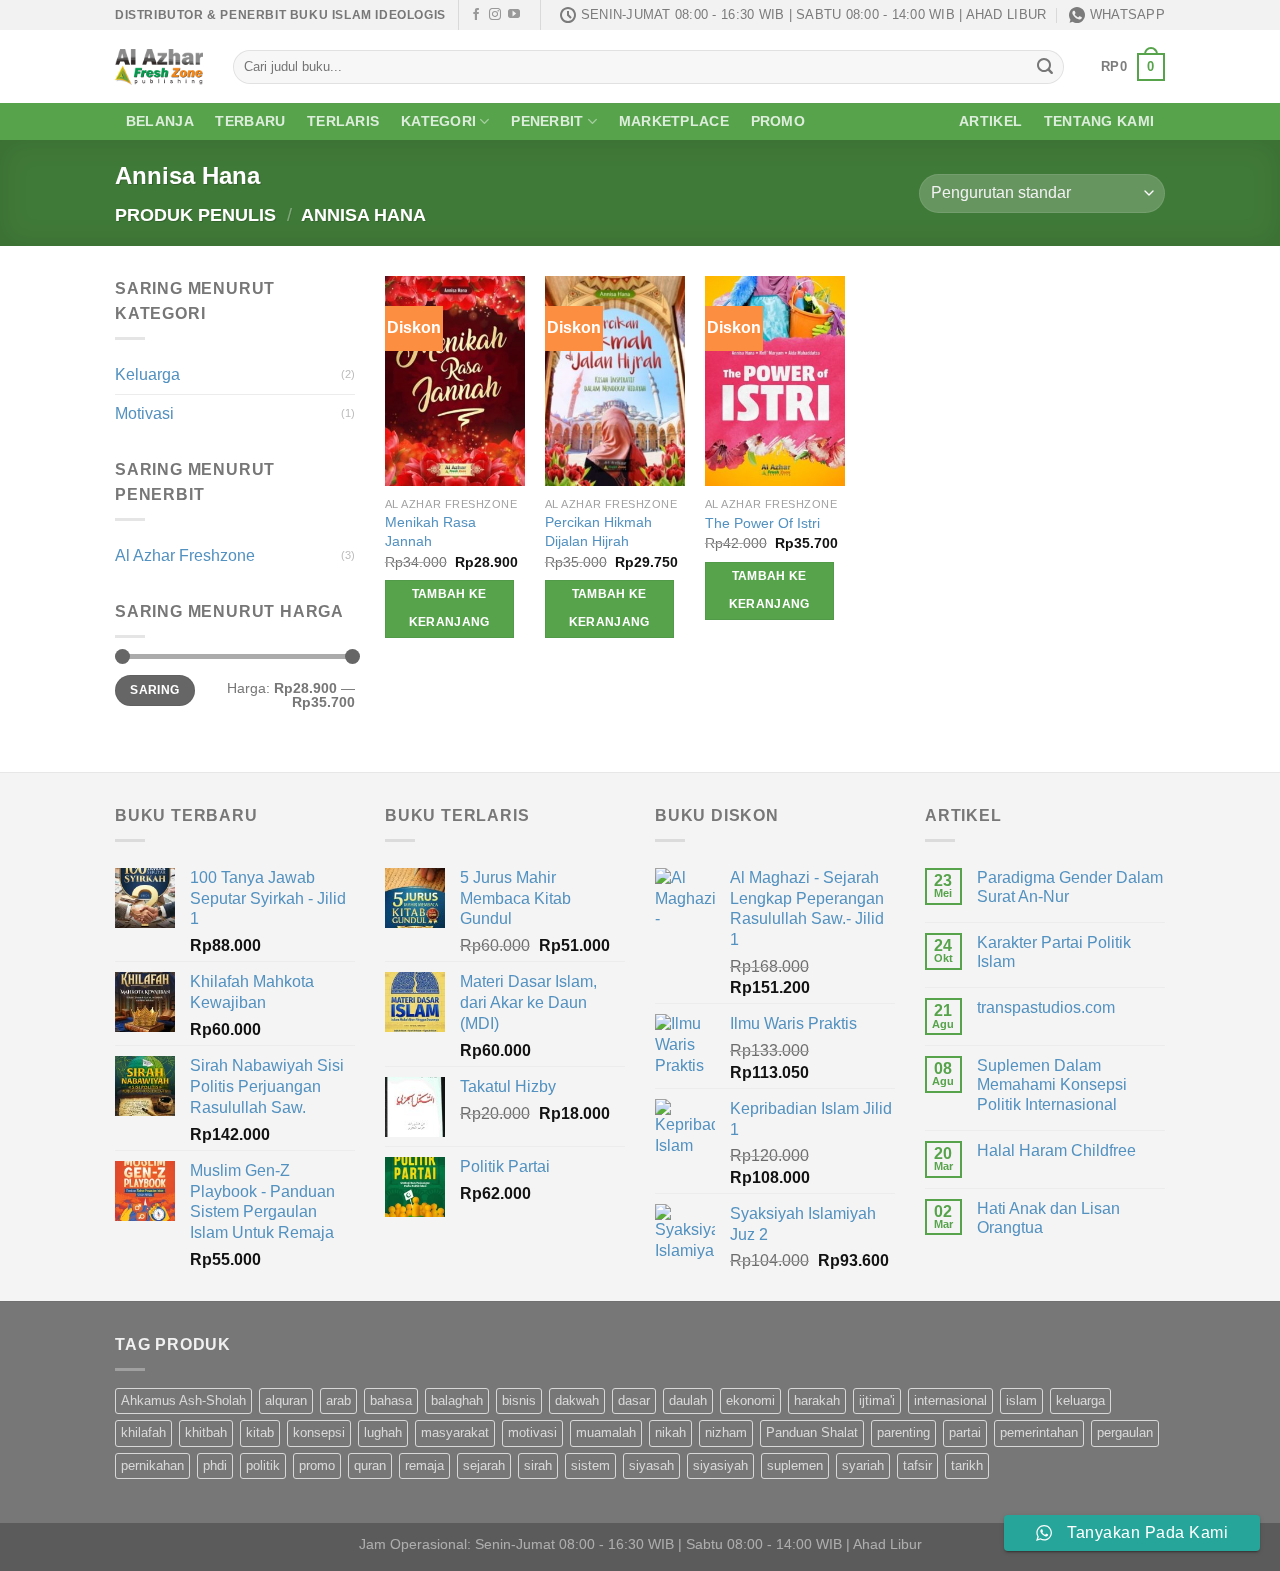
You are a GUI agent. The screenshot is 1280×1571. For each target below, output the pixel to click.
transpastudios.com (1046, 1007)
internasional (950, 1400)
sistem (590, 1465)
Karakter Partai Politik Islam (1054, 952)
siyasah (651, 1465)
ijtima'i (877, 1400)
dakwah (577, 1400)
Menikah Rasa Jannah (430, 531)
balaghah (457, 1400)
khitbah (206, 1432)
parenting (903, 1432)
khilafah (143, 1432)
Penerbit (547, 121)
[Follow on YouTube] (514, 15)
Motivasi (144, 413)
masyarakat (455, 1432)
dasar (634, 1400)
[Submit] (1045, 67)
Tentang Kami (1099, 121)
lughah (383, 1432)
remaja (424, 1465)
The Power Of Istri (762, 523)
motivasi (532, 1432)
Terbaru (250, 121)
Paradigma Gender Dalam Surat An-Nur (1070, 887)
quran (370, 1465)
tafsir (917, 1465)
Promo (778, 121)
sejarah (484, 1465)
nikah (670, 1432)
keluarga (1080, 1400)
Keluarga (147, 374)
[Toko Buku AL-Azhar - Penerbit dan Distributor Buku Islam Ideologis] (159, 66)
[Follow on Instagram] (495, 15)
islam (1021, 1400)
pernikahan (152, 1465)
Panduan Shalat (812, 1432)
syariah (863, 1465)
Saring (154, 690)
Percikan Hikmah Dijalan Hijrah (598, 531)
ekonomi (750, 1400)
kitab (260, 1432)
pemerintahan (1039, 1432)
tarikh (967, 1465)
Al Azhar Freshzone (185, 555)
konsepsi (319, 1432)
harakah (817, 1400)
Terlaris (343, 121)
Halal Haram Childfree (1056, 1150)
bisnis (519, 1400)
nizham (726, 1432)
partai (965, 1432)
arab (338, 1400)
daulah (688, 1400)
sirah (538, 1465)
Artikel (990, 121)
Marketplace (674, 121)
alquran (286, 1400)
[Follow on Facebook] (476, 15)
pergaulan (1125, 1432)
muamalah (606, 1432)
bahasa (391, 1400)
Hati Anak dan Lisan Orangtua (1048, 1218)
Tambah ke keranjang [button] (449, 608)
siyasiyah (720, 1465)
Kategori (438, 121)
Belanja (160, 121)
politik (263, 1465)
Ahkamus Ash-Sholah (183, 1400)
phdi (215, 1465)
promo (317, 1465)
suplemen (795, 1465)
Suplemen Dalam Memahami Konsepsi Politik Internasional (1052, 1084)
